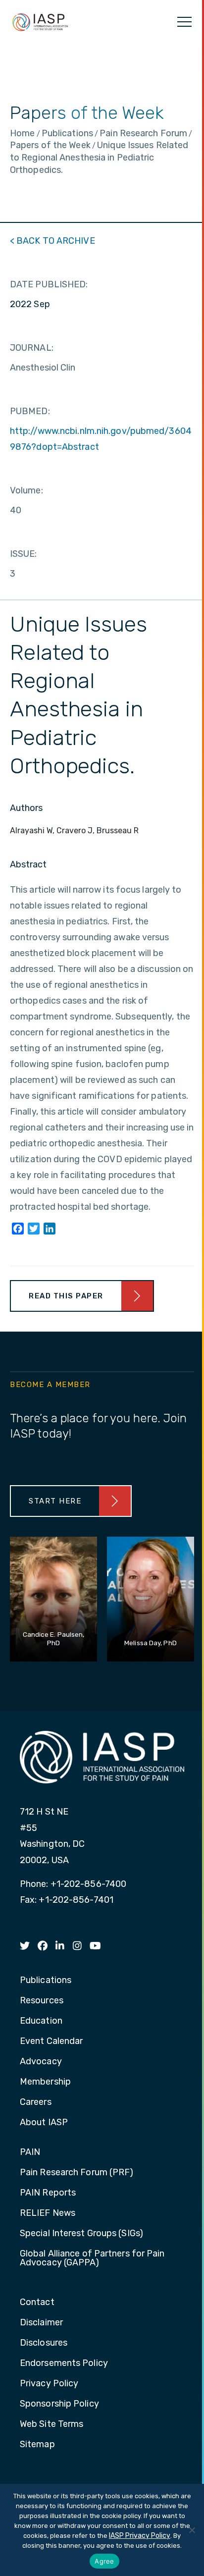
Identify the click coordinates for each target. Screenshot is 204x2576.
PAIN (30, 2152)
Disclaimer (41, 2323)
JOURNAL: (32, 348)
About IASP (44, 2123)
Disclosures (44, 2343)
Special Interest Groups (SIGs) (81, 2234)
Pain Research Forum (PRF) (77, 2173)
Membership (45, 2082)
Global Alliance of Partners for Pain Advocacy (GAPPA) (92, 2258)
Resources (42, 2001)
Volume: (26, 490)
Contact (37, 2303)
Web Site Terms (51, 2424)
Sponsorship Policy (59, 2404)
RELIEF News (48, 2213)
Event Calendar (51, 2041)
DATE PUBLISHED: (49, 284)
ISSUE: (24, 554)
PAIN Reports (48, 2193)
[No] (192, 2530)
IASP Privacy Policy (140, 2536)
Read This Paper (66, 1296)
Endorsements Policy (64, 2363)
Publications (46, 1981)
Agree (104, 2561)
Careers (36, 2102)
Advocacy (41, 2062)
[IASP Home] (40, 22)
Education (41, 2021)
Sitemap (37, 2445)
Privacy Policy (49, 2384)
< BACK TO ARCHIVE (52, 241)
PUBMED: (30, 411)
